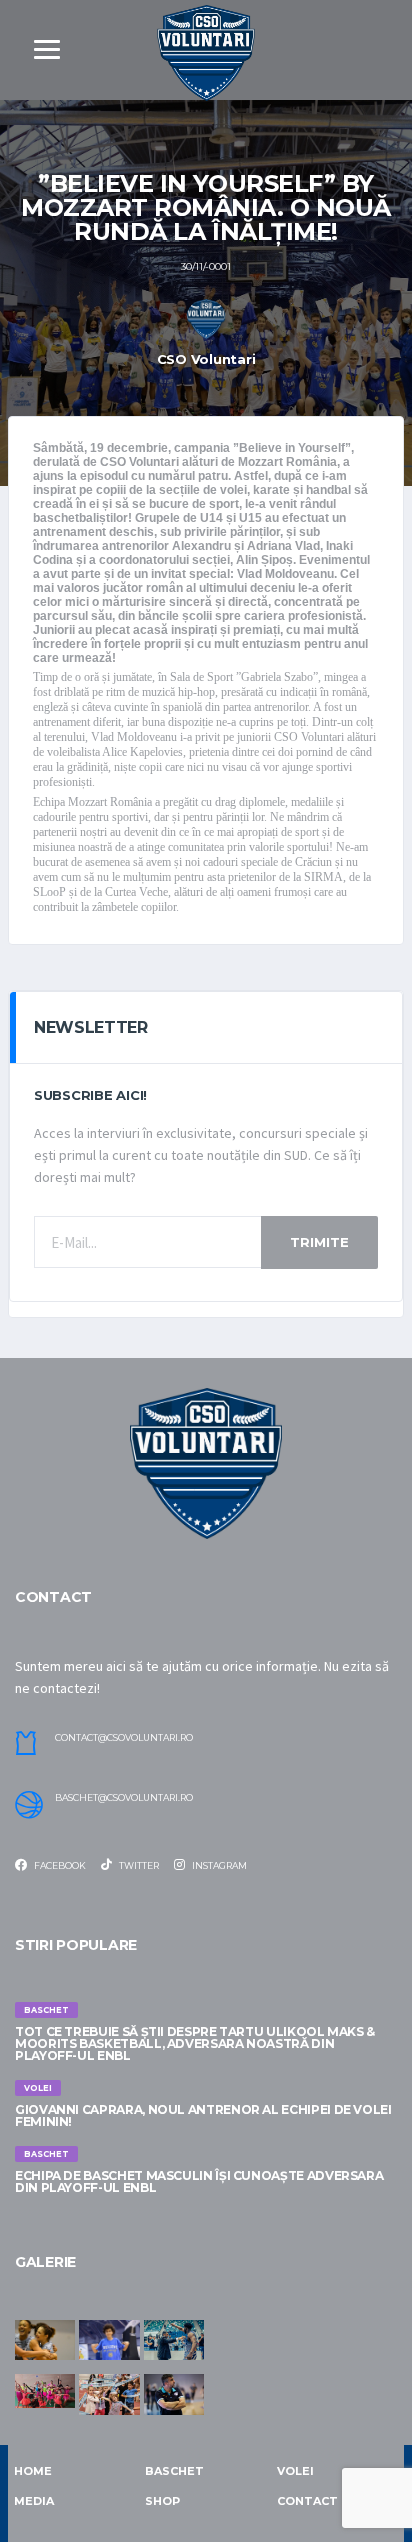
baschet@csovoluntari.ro (124, 1798)
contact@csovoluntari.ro (124, 1738)
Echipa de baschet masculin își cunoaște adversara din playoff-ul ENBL (199, 2181)
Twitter (138, 1865)
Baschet (174, 2471)
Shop (162, 2501)
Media (34, 2501)
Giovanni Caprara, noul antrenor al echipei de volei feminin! (203, 2115)
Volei (295, 2471)
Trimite (319, 1242)
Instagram (218, 1865)
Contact (307, 2501)
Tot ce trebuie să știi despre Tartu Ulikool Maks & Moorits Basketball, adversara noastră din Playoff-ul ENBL (195, 2043)
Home (33, 2471)
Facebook (59, 1865)
